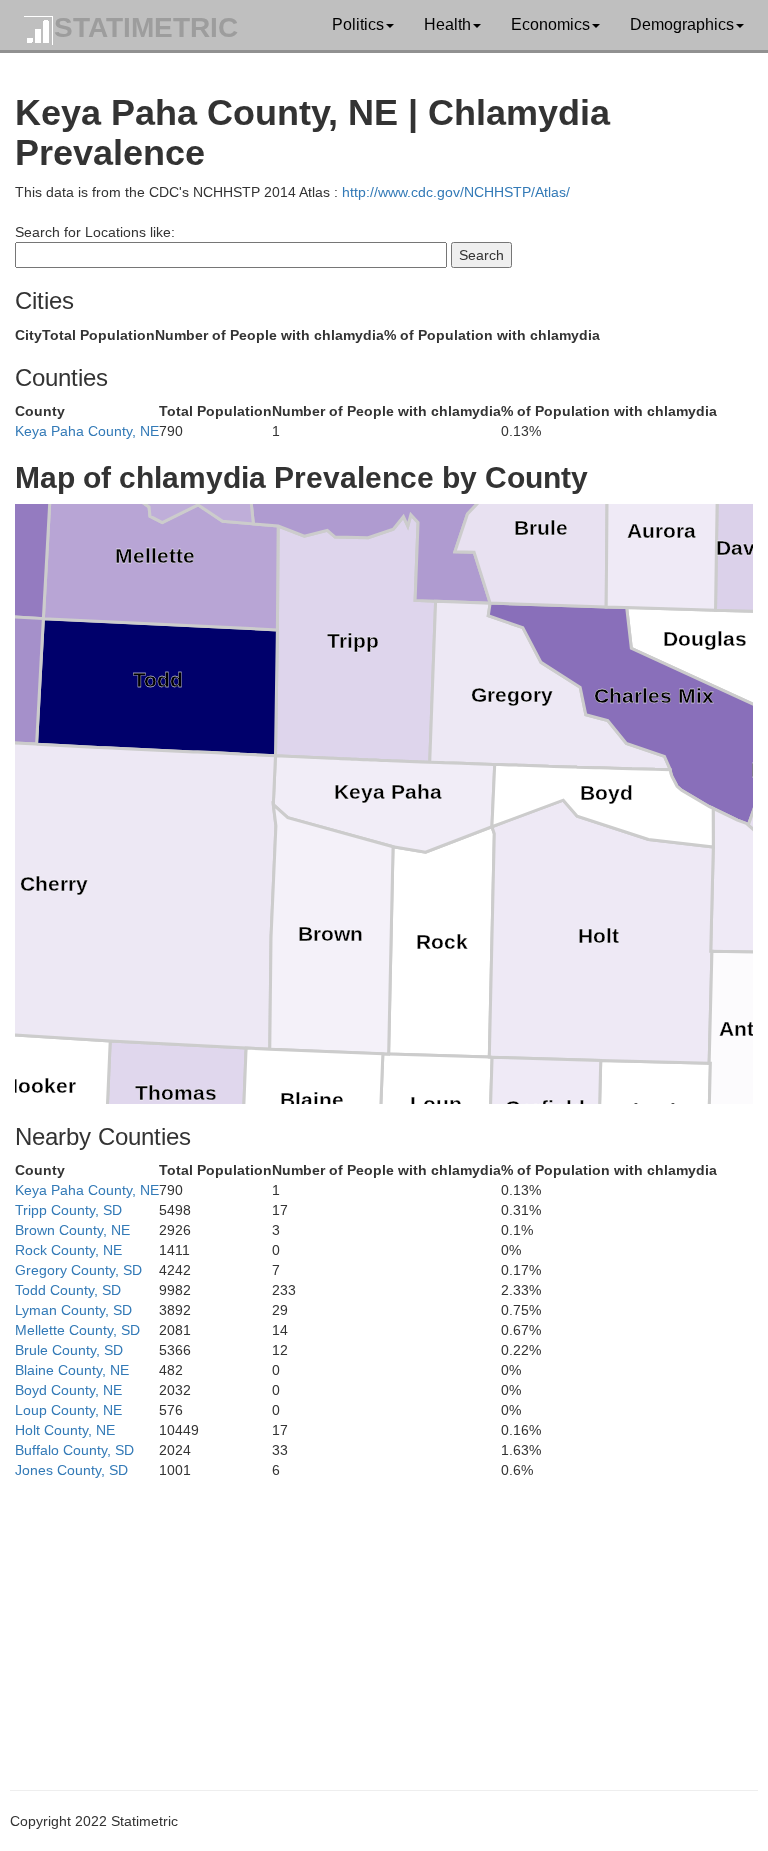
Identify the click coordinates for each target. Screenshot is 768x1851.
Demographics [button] (682, 24)
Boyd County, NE (68, 1390)
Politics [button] (358, 24)
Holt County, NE (65, 1430)
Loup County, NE (68, 1410)
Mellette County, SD (77, 1330)
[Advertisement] (384, 1620)
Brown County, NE (72, 1230)
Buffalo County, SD (74, 1450)
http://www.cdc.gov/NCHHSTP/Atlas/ (456, 192)
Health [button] (447, 24)
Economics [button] (550, 24)
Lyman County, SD (73, 1310)
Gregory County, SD (78, 1270)
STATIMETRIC (146, 27)
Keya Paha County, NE (87, 431)
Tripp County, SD (68, 1210)
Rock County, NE (68, 1250)
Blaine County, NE (72, 1370)
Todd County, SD (68, 1290)
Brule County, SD (69, 1350)
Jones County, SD (71, 1470)
